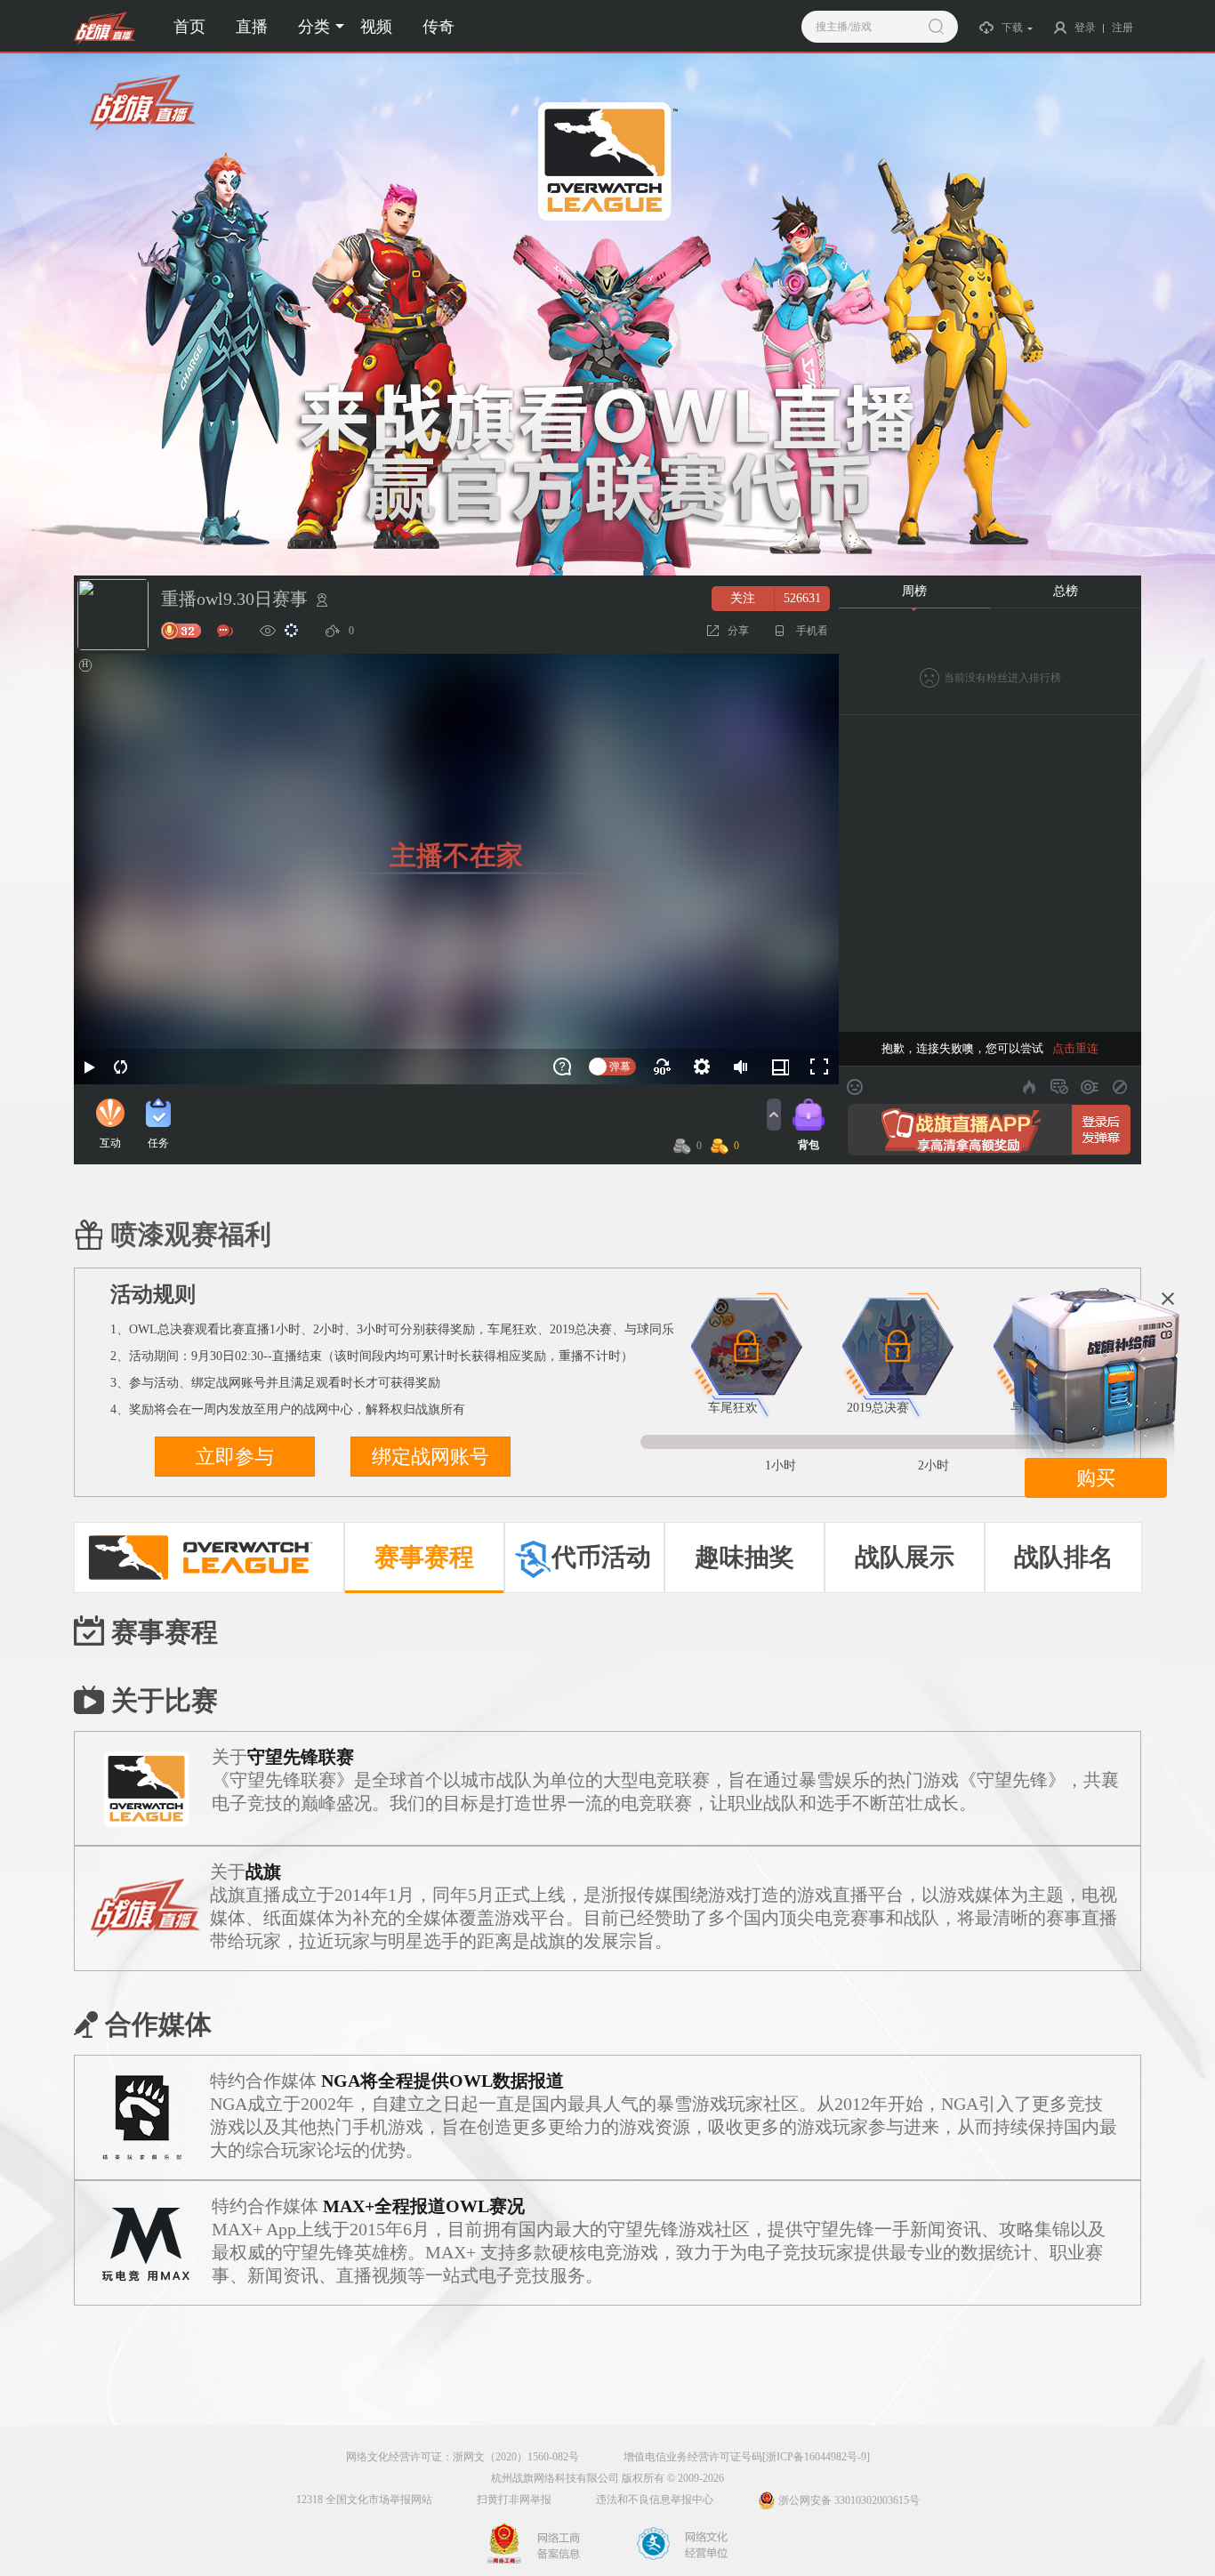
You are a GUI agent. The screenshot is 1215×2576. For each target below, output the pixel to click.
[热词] (1029, 1087)
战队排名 (1064, 1557)
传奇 (439, 27)
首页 (189, 27)
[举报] (322, 600)
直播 (252, 27)
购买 (1096, 1478)
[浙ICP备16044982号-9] (816, 2457)
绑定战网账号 (430, 1457)
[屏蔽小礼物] (1120, 1087)
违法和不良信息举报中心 (655, 2500)
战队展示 (905, 1557)
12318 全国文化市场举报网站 (364, 2500)
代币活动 (601, 1557)
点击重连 (1075, 1048)
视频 (376, 27)
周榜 (914, 591)
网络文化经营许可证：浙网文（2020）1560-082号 (463, 2457)
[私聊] (225, 631)
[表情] (855, 1087)
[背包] (809, 1115)
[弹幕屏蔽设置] (1059, 1087)
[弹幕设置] (1090, 1087)
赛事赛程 (424, 1557)
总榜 (1066, 591)
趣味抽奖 (744, 1557)
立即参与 (235, 1457)
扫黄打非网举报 (514, 2500)
